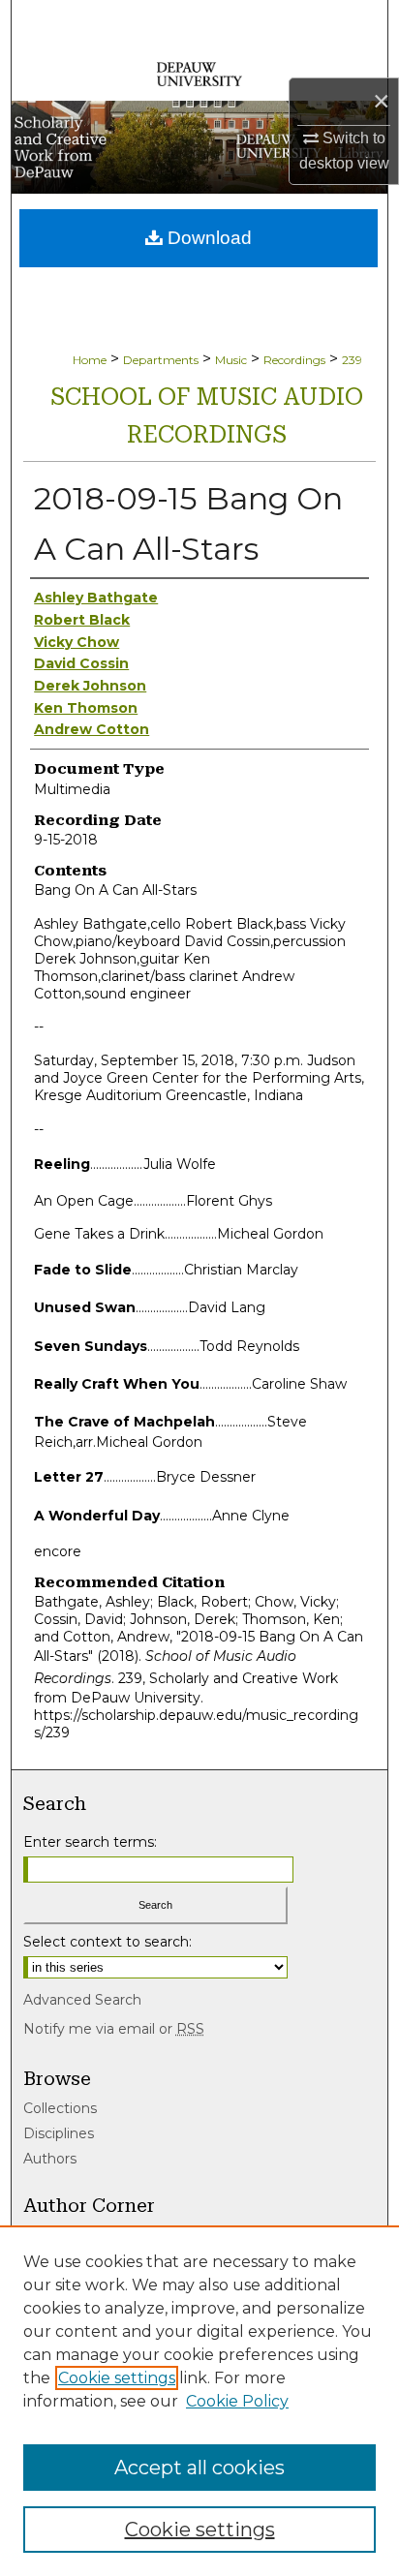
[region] (199, 2401)
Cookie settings (117, 2378)
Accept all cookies (199, 2468)
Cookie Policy (237, 2401)
